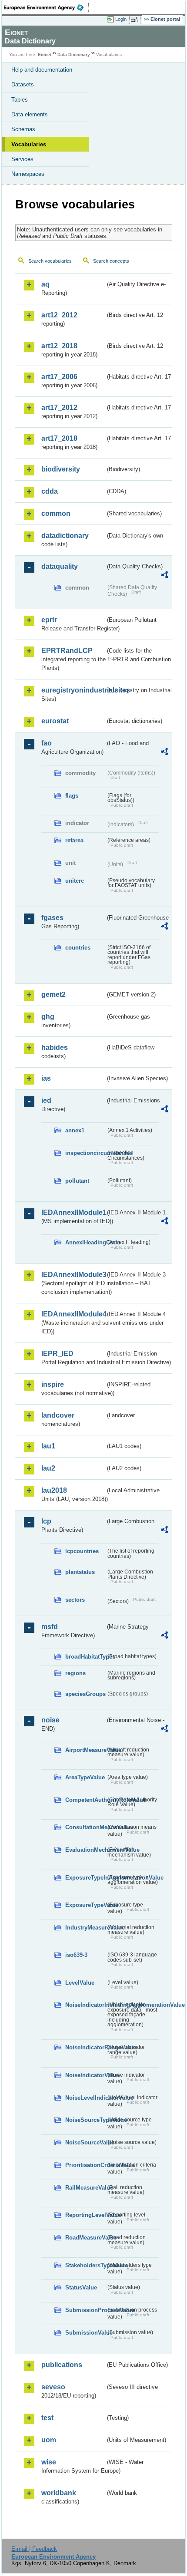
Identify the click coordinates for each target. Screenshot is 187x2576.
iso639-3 (76, 1955)
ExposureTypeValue (85, 1905)
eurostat (55, 721)
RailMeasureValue (85, 2188)
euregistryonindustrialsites (73, 690)
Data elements (30, 114)
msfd (50, 1627)
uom (49, 2440)
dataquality (60, 566)
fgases (52, 918)
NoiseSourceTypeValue (85, 2120)
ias (46, 1078)
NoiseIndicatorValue (85, 2075)
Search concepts (111, 261)
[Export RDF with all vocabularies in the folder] (164, 576)
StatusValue (81, 2287)
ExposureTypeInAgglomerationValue (85, 1878)
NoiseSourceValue (85, 2142)
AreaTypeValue (85, 1777)
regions (75, 1673)
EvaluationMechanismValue (85, 1850)
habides (55, 1047)
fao (47, 743)
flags (72, 796)
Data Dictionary (74, 54)
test (47, 2418)
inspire (53, 1384)
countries (78, 948)
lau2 (48, 1468)
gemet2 (53, 994)
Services (22, 159)
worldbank (59, 2493)
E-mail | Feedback (34, 2549)
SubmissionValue (85, 2333)
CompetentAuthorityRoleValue (85, 1800)
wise (49, 2462)
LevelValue (80, 1983)
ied (46, 1100)
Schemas (23, 129)
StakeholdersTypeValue (85, 2265)
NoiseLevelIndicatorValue (85, 2098)
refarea (74, 840)
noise (50, 1720)
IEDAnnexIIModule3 (73, 1275)
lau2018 (54, 1490)
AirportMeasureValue (85, 1750)
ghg (48, 1017)
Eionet (45, 54)
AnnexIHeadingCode (85, 1242)
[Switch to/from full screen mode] (136, 20)
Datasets (23, 84)
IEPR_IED (57, 1354)
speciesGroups (85, 1694)
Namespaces (28, 174)
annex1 (75, 1130)
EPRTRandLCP (67, 651)
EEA (46, 7)
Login (121, 19)
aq (45, 284)
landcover (58, 1415)
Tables (20, 100)
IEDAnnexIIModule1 (73, 1212)
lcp (46, 1521)
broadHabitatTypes (85, 1657)
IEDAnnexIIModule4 (73, 1314)
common (56, 513)
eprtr (49, 620)
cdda (50, 491)
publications (62, 2365)
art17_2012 (59, 407)
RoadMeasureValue (85, 2238)
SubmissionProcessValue (85, 2310)
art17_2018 (59, 438)
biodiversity (61, 469)
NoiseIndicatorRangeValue (85, 2047)
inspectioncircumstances (85, 1153)
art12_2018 (59, 346)
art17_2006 (59, 377)
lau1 (48, 1446)
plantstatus (80, 1572)
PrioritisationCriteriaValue (85, 2165)
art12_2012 (59, 315)
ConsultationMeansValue (85, 1827)
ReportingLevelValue (85, 2215)
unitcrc (75, 881)
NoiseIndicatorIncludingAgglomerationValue (85, 2005)
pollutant (77, 1181)
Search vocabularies (50, 261)
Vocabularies (29, 144)
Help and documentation (42, 70)
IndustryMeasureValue (85, 1928)
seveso (53, 2387)
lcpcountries (82, 1551)
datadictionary (65, 536)
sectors (75, 1600)
